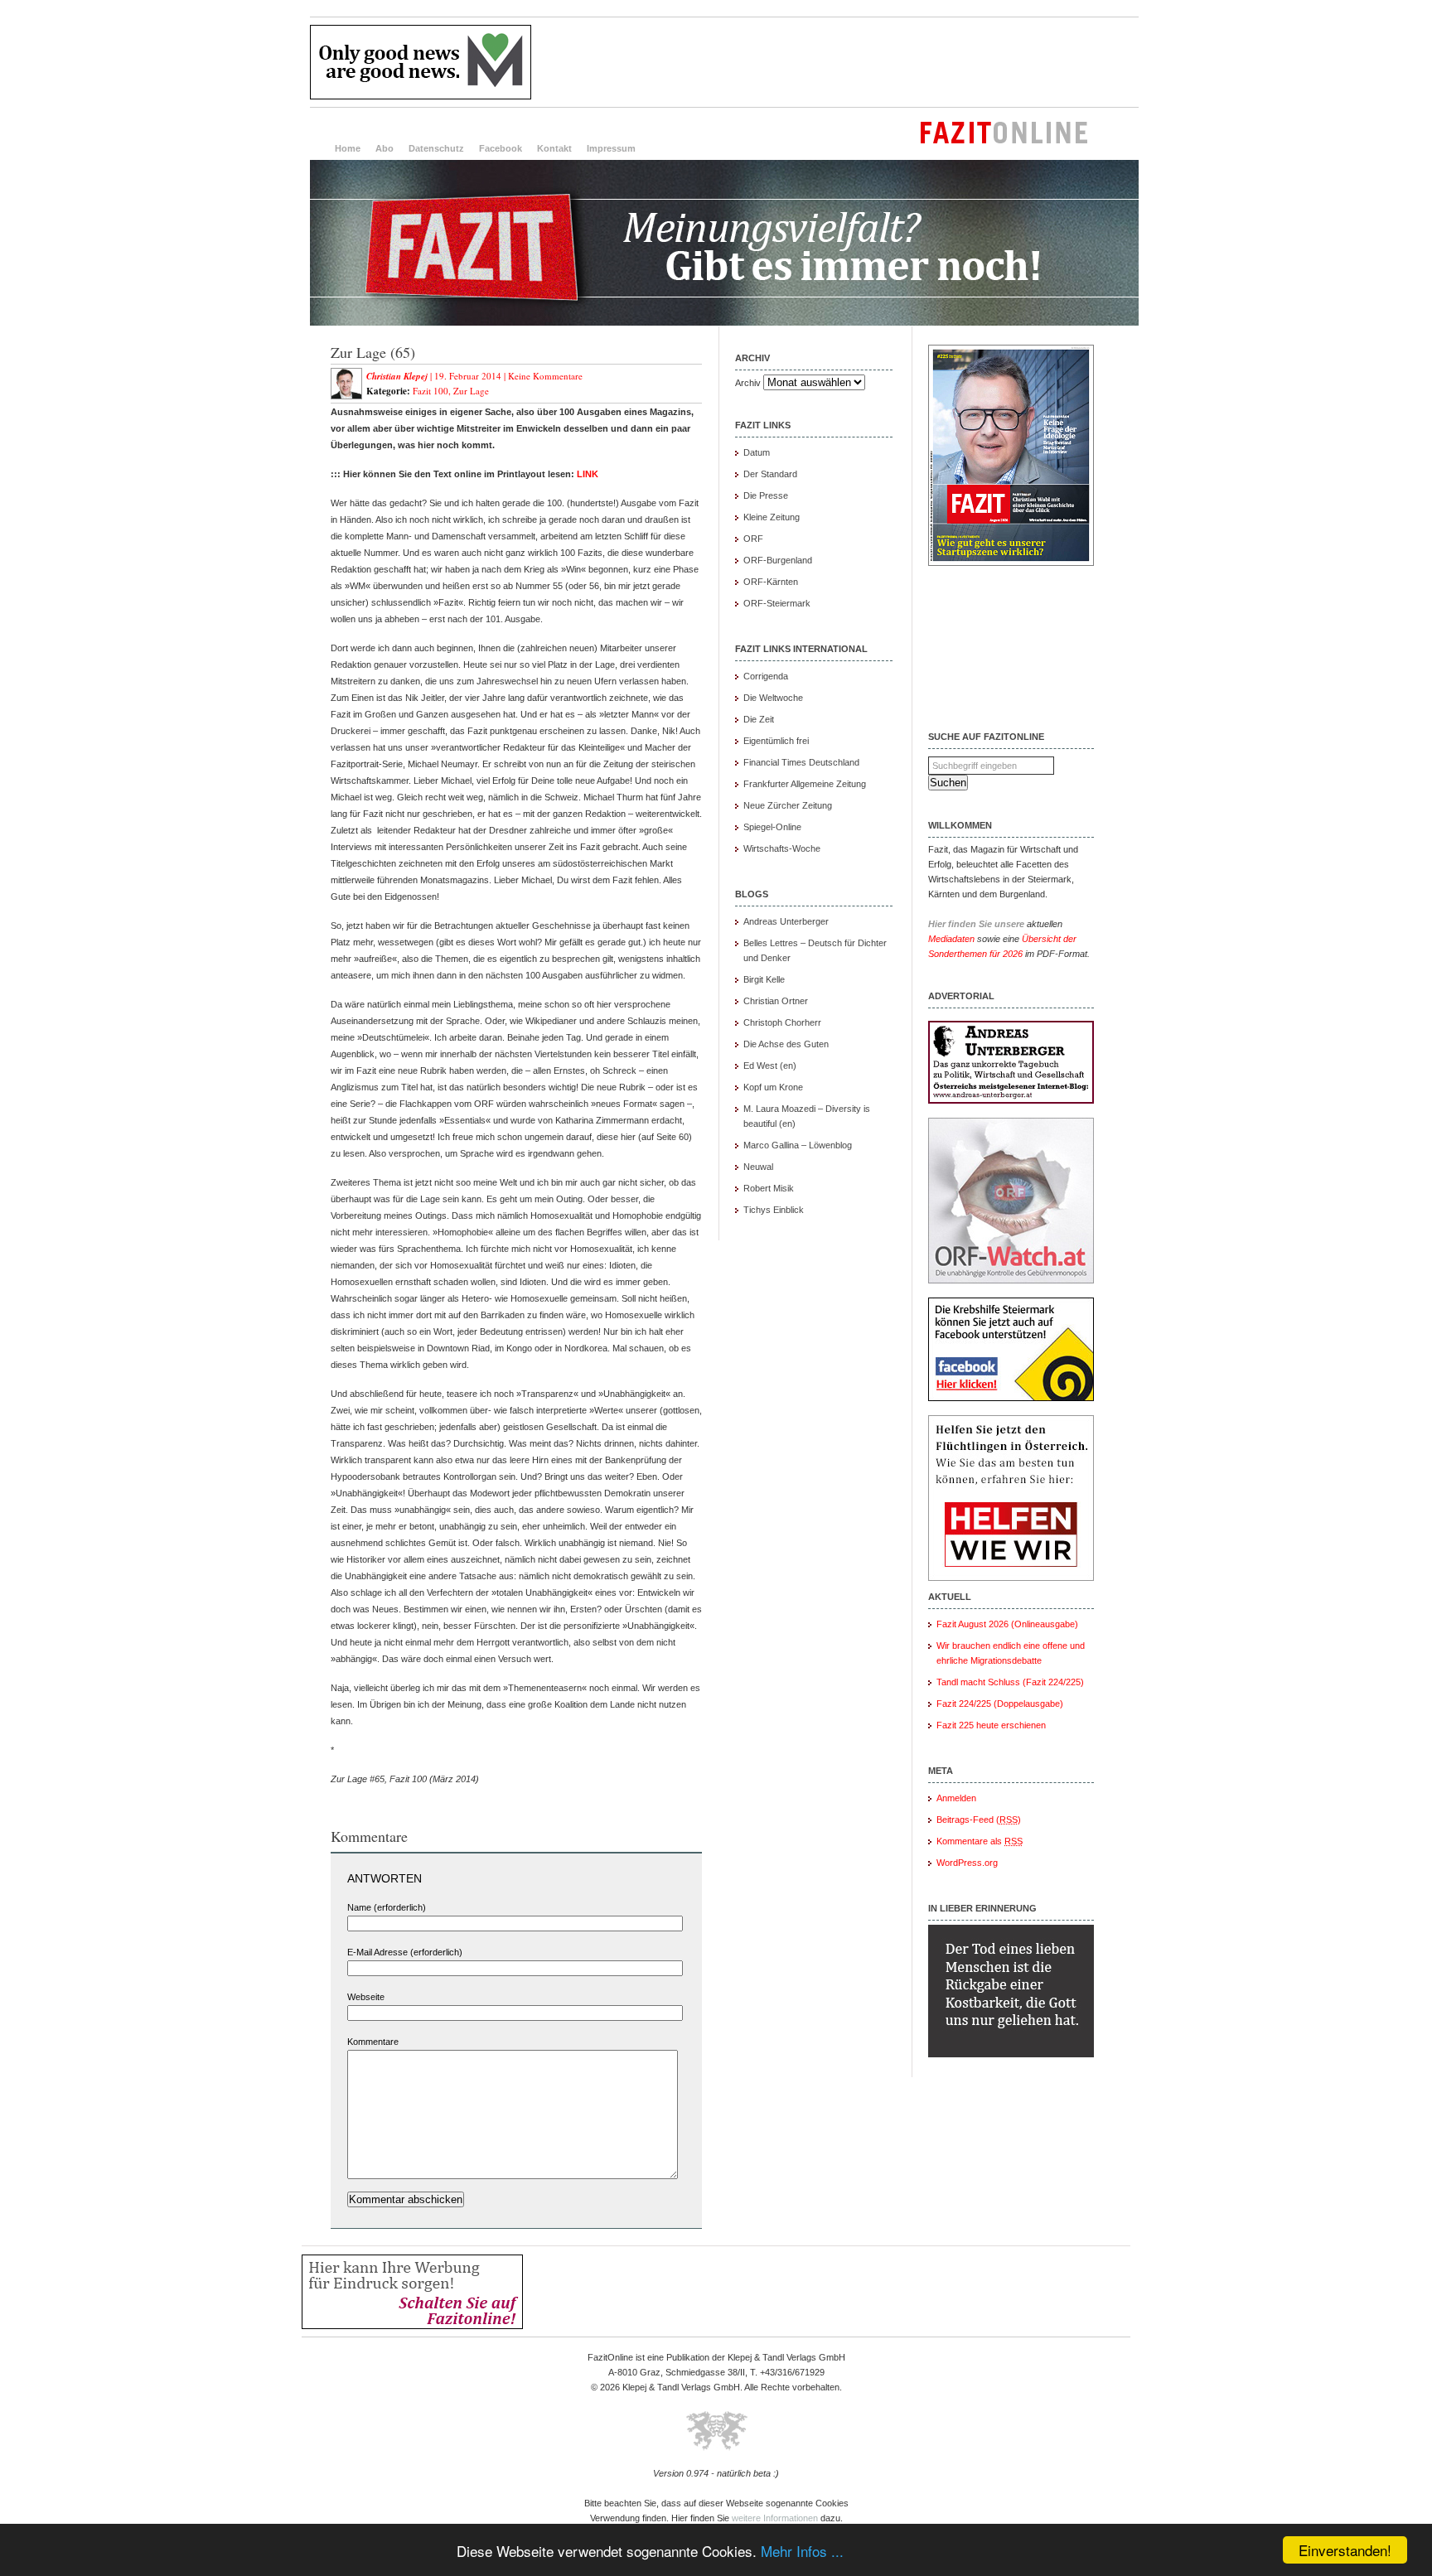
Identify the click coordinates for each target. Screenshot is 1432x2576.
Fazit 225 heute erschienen (991, 1725)
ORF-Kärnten (771, 582)
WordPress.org (967, 1863)
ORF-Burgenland (778, 560)
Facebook (501, 148)
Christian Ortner (776, 1001)
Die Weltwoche (773, 698)
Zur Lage (471, 391)
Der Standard (770, 474)
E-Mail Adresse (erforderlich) (405, 1952)
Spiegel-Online (772, 827)
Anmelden (956, 1798)
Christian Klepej (397, 376)
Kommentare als (980, 1841)
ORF (753, 539)
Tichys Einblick (774, 1210)
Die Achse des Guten (786, 1044)
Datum (757, 452)
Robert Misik (769, 1188)
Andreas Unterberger (786, 921)
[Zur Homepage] (724, 322)
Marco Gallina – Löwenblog (798, 1145)
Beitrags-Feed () (979, 1820)
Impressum (611, 148)
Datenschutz (436, 148)
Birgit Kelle (764, 979)
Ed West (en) (770, 1066)
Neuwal (758, 1167)
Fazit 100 (431, 391)
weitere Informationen (775, 2518)
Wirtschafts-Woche (782, 848)
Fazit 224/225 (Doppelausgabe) (1000, 1704)
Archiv (748, 383)
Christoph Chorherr (782, 1022)
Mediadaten (951, 939)
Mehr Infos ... (802, 2551)
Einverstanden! (1345, 2550)
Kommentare (373, 2042)
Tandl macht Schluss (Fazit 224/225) (1010, 1682)
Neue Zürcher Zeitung (788, 805)
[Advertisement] (837, 62)
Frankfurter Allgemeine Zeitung (805, 784)
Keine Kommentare (545, 376)
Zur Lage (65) (373, 352)
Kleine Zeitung (772, 517)
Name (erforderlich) (387, 1907)
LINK (588, 474)
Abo (385, 148)
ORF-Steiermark (777, 603)
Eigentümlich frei (776, 741)
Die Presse (766, 495)
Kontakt (554, 148)
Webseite (366, 1997)
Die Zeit (759, 719)
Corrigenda (766, 676)
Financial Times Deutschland (801, 762)
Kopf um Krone (773, 1087)
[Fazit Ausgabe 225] (1011, 563)
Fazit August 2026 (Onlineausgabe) (1007, 1624)
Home (348, 148)
